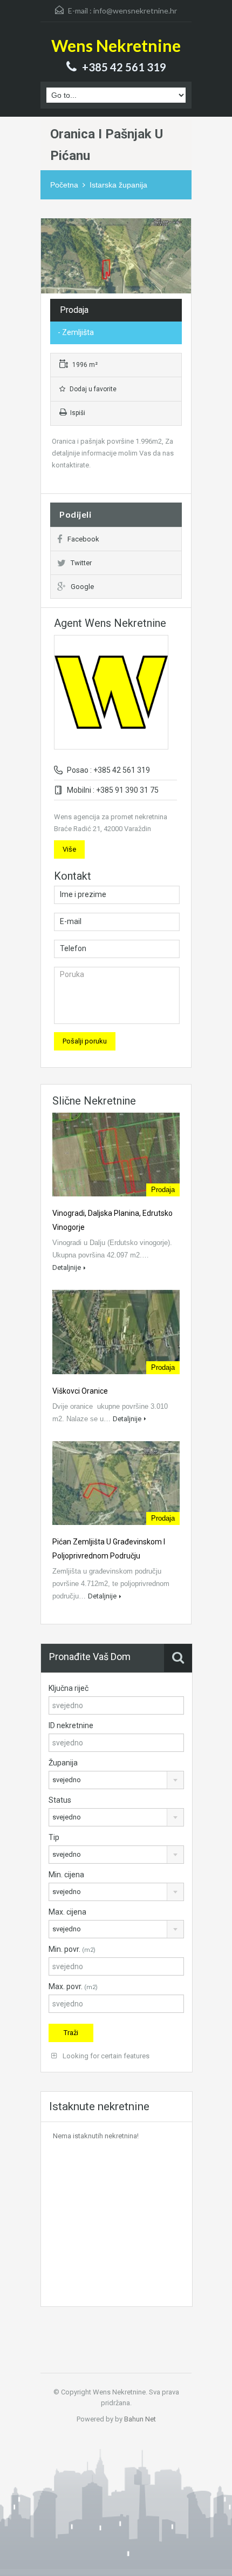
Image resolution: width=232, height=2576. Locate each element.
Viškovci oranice (80, 1391)
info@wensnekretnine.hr (135, 11)
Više (69, 849)
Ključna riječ (69, 1688)
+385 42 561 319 (124, 67)
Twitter (81, 563)
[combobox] (116, 1780)
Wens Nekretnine (116, 45)
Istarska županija (118, 185)
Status (60, 1800)
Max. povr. (73, 1986)
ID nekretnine (71, 1725)
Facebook (83, 539)
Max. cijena (67, 1912)
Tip (54, 1837)
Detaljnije (67, 1267)
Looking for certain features (105, 2056)
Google (82, 587)
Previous (50, 256)
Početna (64, 185)
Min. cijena (66, 1875)
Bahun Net (140, 2419)
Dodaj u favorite (92, 389)
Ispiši (78, 413)
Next (182, 256)
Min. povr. (72, 1949)
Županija (63, 1763)
